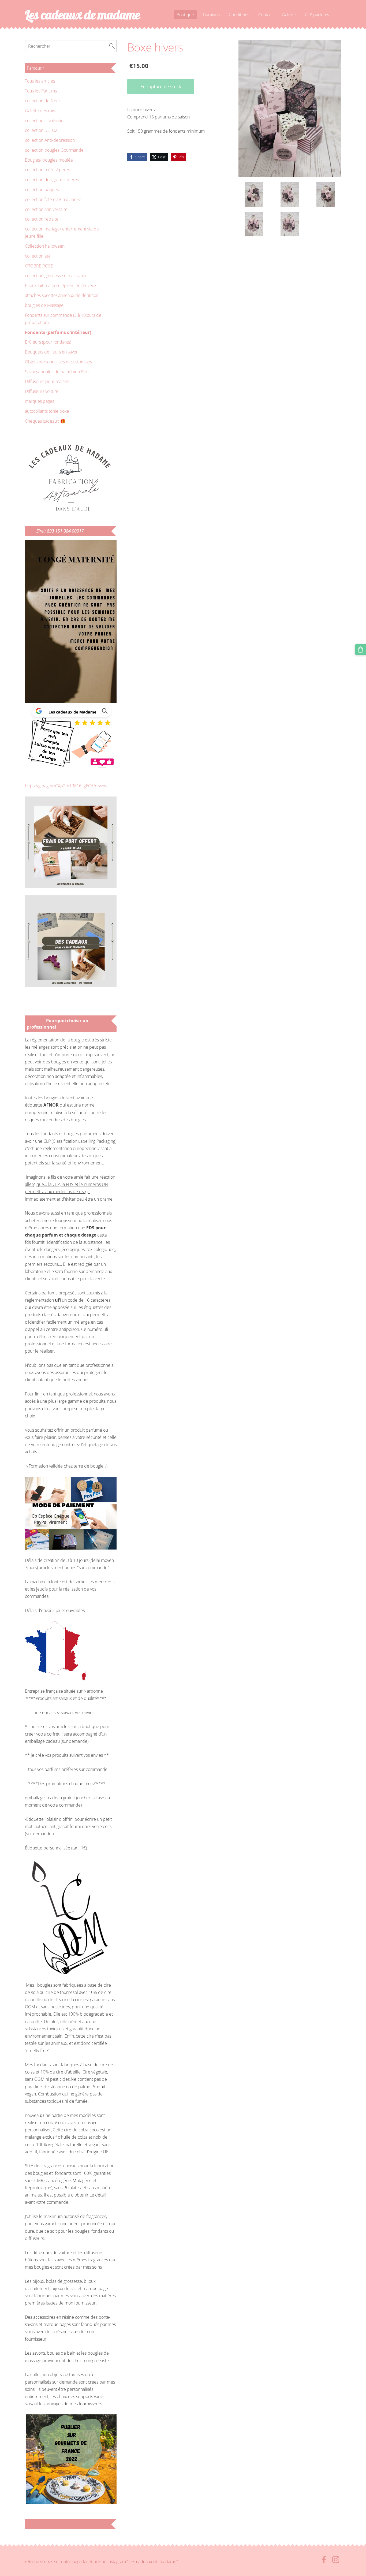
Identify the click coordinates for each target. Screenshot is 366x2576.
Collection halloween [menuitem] (45, 246)
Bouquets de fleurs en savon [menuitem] (52, 352)
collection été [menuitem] (38, 256)
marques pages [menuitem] (40, 401)
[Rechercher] (112, 46)
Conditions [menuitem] (239, 15)
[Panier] (361, 649)
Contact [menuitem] (266, 15)
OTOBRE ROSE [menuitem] (39, 266)
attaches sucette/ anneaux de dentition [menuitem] (62, 295)
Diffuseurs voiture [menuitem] (42, 391)
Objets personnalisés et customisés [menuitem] (58, 362)
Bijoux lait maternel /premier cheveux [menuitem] (61, 285)
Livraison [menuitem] (211, 15)
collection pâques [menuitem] (42, 189)
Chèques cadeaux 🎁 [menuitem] (45, 421)
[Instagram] (336, 2560)
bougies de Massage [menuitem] (44, 305)
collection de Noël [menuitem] (42, 101)
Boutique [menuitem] (185, 15)
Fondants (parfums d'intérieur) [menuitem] (58, 332)
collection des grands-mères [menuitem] (52, 180)
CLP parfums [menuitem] (317, 15)
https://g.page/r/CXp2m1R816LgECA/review (66, 786)
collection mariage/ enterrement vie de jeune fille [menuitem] (62, 232)
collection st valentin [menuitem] (44, 121)
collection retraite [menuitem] (42, 219)
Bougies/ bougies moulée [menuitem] (49, 160)
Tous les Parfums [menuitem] (41, 91)
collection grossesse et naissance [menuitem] (56, 276)
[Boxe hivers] (254, 194)
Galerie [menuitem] (289, 15)
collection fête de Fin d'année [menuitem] (53, 199)
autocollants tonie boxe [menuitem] (47, 411)
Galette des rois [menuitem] (40, 111)
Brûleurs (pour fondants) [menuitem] (48, 342)
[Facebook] (324, 2560)
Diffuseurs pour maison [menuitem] (47, 381)
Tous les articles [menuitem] (40, 81)
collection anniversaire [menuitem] (46, 209)
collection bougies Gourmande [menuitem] (54, 150)
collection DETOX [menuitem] (41, 130)
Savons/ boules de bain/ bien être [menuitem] (57, 372)
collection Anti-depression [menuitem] (50, 140)
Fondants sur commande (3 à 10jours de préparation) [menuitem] (63, 319)
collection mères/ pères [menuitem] (47, 170)
